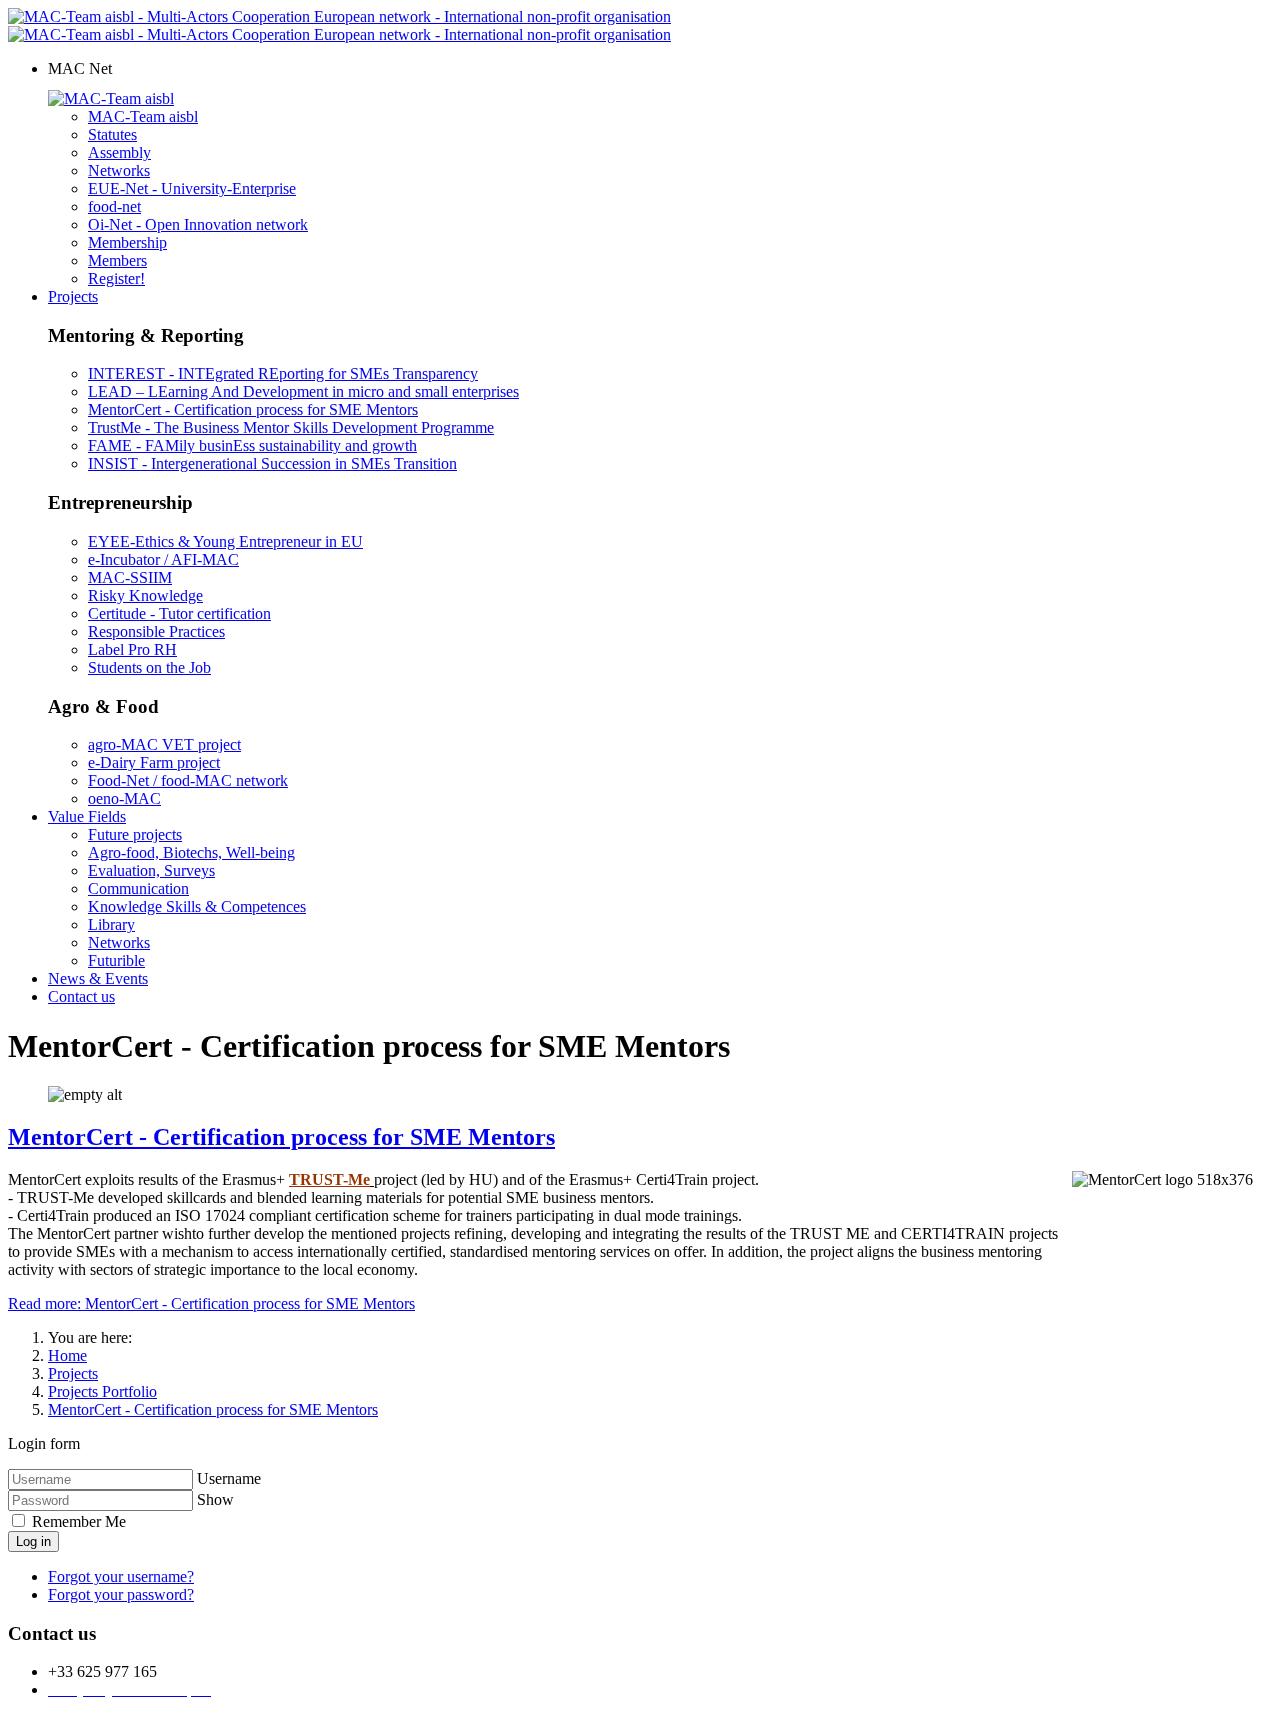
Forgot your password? (121, 1594)
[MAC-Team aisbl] (111, 98)
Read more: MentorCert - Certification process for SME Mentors (211, 1303)
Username (229, 1478)
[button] (80, 68)
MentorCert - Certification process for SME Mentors (281, 1137)
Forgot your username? (121, 1576)
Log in (33, 1541)
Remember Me (77, 1521)
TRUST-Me (329, 1179)
